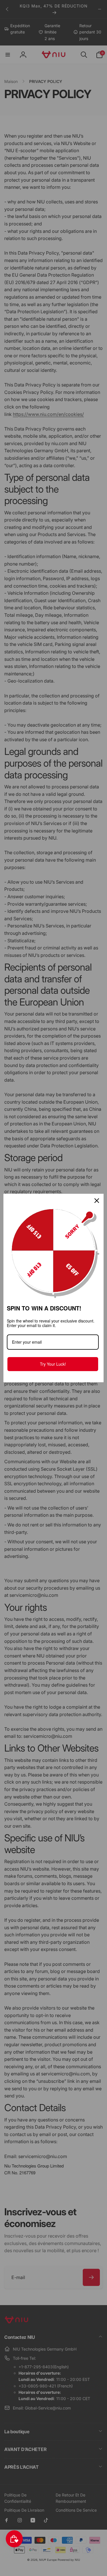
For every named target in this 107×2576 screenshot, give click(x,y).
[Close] (97, 1201)
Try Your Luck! (53, 1364)
